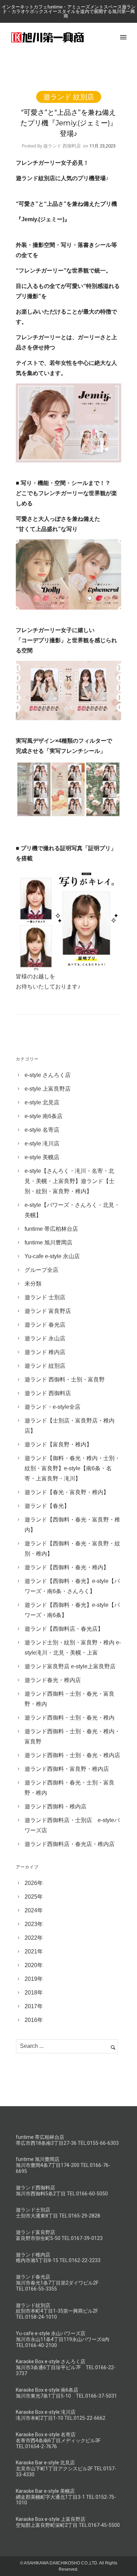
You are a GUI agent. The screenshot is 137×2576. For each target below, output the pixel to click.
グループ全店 (41, 1270)
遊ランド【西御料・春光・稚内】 (67, 1567)
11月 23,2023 (102, 146)
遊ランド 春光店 (45, 1325)
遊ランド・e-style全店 (53, 1407)
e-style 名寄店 (42, 1130)
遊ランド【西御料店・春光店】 (64, 1629)
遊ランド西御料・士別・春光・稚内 (70, 1718)
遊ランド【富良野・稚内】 (58, 1444)
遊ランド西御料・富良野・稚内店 (67, 1769)
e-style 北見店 (42, 1102)
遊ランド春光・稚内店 (53, 1680)
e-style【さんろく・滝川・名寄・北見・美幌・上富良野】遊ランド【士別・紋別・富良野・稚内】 (70, 1181)
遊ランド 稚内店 (45, 1352)
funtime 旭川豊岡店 (48, 1243)
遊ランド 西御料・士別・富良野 (65, 1379)
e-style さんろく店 (48, 1075)
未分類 (33, 1284)
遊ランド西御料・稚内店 (56, 1806)
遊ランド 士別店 (45, 1297)
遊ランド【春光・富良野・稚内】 (67, 1492)
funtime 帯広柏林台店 (51, 1229)
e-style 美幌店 (42, 1157)
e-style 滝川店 (42, 1144)
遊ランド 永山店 (45, 1338)
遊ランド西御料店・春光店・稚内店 (70, 1844)
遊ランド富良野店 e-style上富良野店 (70, 1666)
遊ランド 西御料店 (48, 1393)
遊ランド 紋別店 (69, 97)
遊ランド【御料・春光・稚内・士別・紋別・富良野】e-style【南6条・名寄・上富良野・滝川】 (72, 1468)
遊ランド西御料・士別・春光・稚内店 (72, 1755)
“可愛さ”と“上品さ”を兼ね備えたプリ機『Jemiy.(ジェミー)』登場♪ (69, 123)
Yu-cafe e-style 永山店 (52, 1256)
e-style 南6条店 (44, 1116)
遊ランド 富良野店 (48, 1311)
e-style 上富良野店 (48, 1089)
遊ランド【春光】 (47, 1506)
